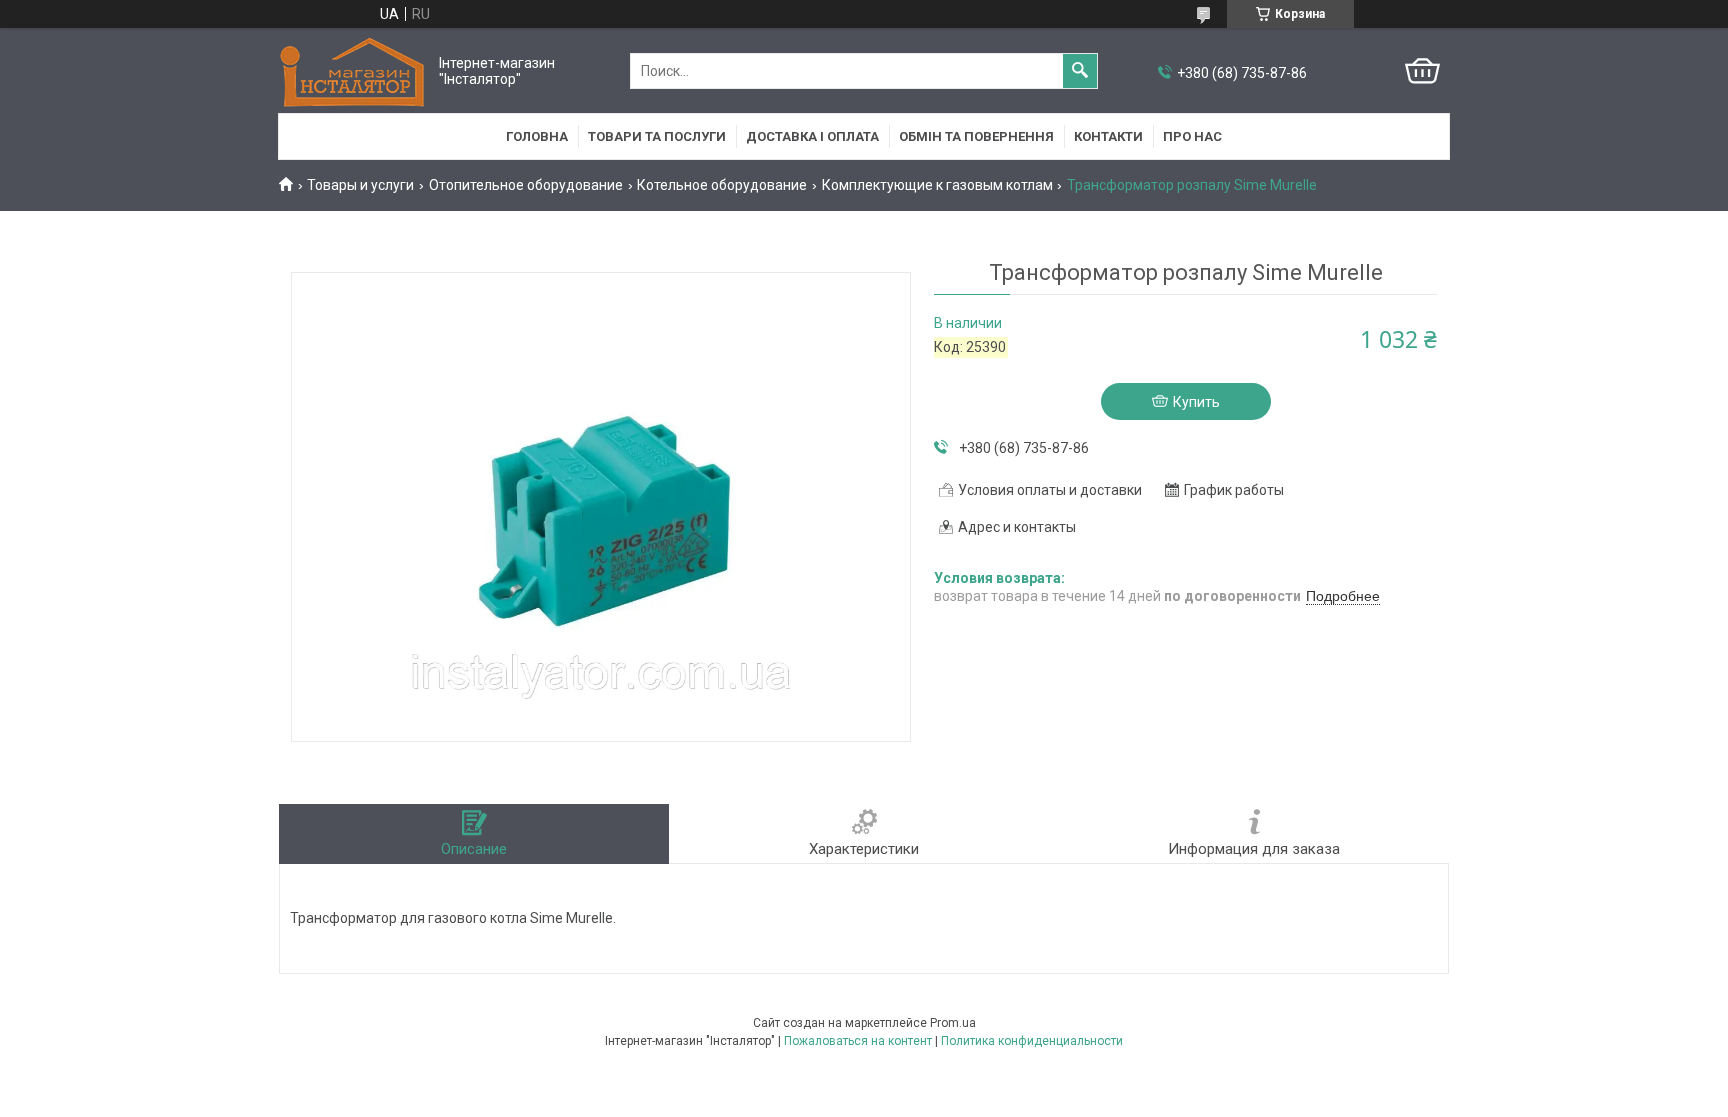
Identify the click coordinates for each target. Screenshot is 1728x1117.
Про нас (1192, 136)
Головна (537, 136)
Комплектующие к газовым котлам (937, 185)
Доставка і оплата (812, 136)
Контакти (1108, 136)
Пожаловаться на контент (858, 1041)
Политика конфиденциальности (1032, 1041)
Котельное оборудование (722, 185)
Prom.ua (953, 1023)
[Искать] (1080, 71)
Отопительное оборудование (526, 185)
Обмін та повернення (976, 136)
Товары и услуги (360, 185)
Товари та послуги (657, 136)
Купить (1196, 402)
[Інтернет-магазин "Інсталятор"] (354, 71)
